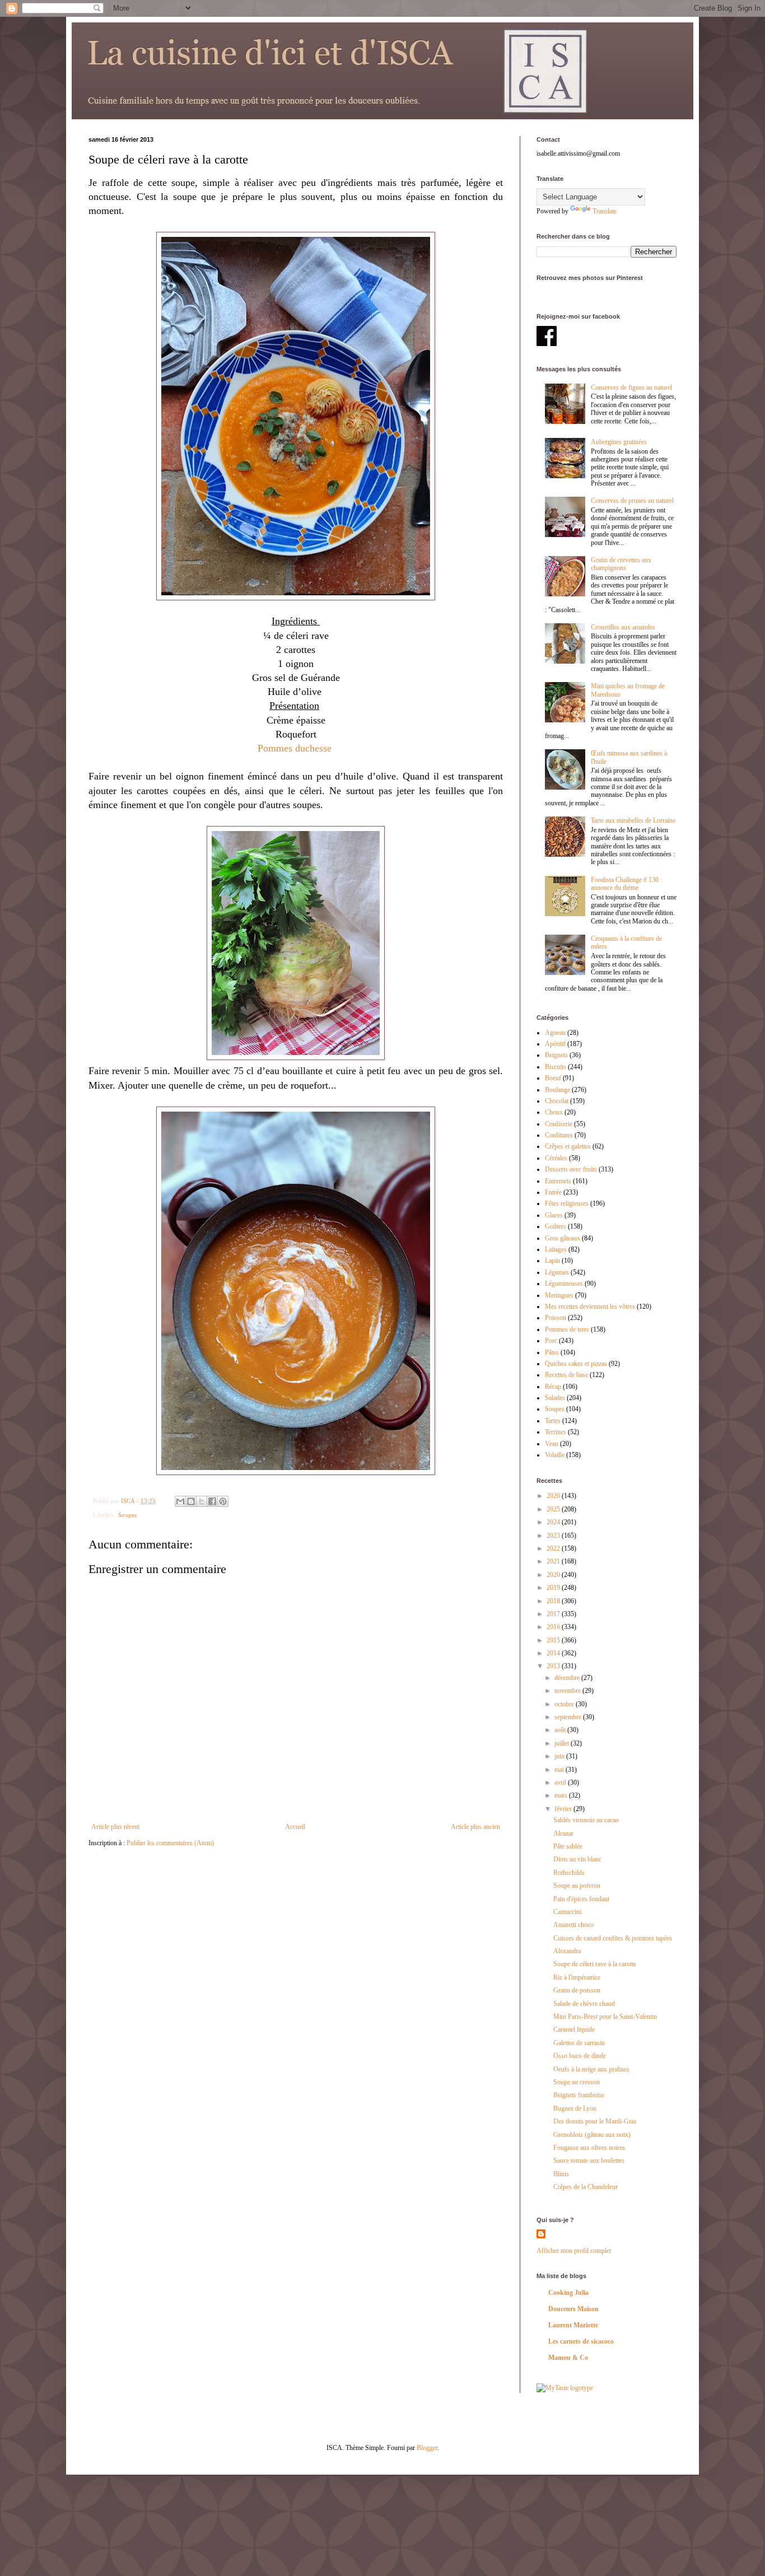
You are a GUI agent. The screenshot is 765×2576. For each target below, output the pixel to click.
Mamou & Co (568, 2358)
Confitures (559, 1135)
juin (560, 1756)
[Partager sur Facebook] (212, 1501)
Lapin (552, 1261)
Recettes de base (566, 1375)
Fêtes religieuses (567, 1203)
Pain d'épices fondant (581, 1899)
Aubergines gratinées (619, 442)
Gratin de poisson (577, 1990)
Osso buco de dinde (580, 2056)
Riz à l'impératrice (577, 1977)
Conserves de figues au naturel (631, 388)
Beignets (556, 1055)
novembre (568, 1691)
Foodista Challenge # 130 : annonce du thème (626, 884)
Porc (551, 1341)
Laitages (556, 1249)
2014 (554, 1653)
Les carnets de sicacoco (581, 2341)
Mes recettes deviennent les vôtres (590, 1306)
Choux (554, 1112)
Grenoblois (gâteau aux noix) (592, 2135)
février (564, 1809)
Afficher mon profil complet (574, 2251)
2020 (554, 1575)
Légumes (557, 1272)
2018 (554, 1601)
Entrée (553, 1192)
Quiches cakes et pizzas (576, 1364)
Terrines (556, 1432)
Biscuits (556, 1067)
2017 (554, 1614)
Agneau (555, 1033)
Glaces (554, 1215)
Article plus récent (115, 1827)
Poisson (556, 1318)
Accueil (295, 1827)
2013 (554, 1666)
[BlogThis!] (191, 1501)
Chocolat (557, 1101)
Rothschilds (569, 1873)
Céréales (556, 1158)
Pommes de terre (567, 1329)
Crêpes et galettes (568, 1146)
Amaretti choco (573, 1925)
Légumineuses (564, 1284)
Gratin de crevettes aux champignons (621, 564)
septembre (569, 1717)
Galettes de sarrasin (579, 2043)
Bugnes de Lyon (575, 2108)
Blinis (561, 2174)
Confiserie (559, 1124)
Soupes (127, 1515)
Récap (553, 1387)
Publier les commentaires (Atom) (170, 1843)
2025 (554, 1509)
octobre (565, 1704)
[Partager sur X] (202, 1501)
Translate (605, 211)
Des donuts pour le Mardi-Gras (595, 2121)
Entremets (558, 1181)
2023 (554, 1536)
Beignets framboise (579, 2095)
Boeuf (553, 1078)
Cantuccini (567, 1912)
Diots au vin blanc (577, 1859)
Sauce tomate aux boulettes (589, 2160)
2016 (554, 1627)
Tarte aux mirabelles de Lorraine (633, 820)
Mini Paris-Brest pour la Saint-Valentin (605, 2017)
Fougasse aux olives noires (589, 2148)
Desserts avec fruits (571, 1169)
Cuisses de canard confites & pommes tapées (613, 1938)
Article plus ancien (475, 1827)
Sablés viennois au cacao (586, 1820)
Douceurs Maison (573, 2309)
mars (562, 1795)
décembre (568, 1678)
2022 (554, 1548)
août (561, 1730)
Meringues (559, 1295)
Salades (555, 1398)
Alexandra (567, 1951)
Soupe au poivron (577, 1886)
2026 (554, 1496)
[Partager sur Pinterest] (223, 1501)
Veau (552, 1444)
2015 (554, 1640)
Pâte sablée (568, 1846)
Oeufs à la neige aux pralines (591, 2069)
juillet (563, 1743)
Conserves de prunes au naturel (632, 501)
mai (560, 1770)
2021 (554, 1561)
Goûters (556, 1226)
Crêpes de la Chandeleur (586, 2187)
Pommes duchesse (296, 748)
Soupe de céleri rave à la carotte (595, 1964)
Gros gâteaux (563, 1238)
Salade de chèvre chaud (584, 2004)
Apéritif (555, 1044)
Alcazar (563, 1833)
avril (561, 1782)
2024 (554, 1522)
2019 (554, 1588)
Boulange (558, 1090)
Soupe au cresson (577, 2082)
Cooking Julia (568, 2293)
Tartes (553, 1421)
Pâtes (552, 1352)
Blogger (427, 2448)
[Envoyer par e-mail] (180, 1501)
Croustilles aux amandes (623, 627)
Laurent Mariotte (573, 2325)
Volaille (555, 1455)
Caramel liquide (574, 2029)
